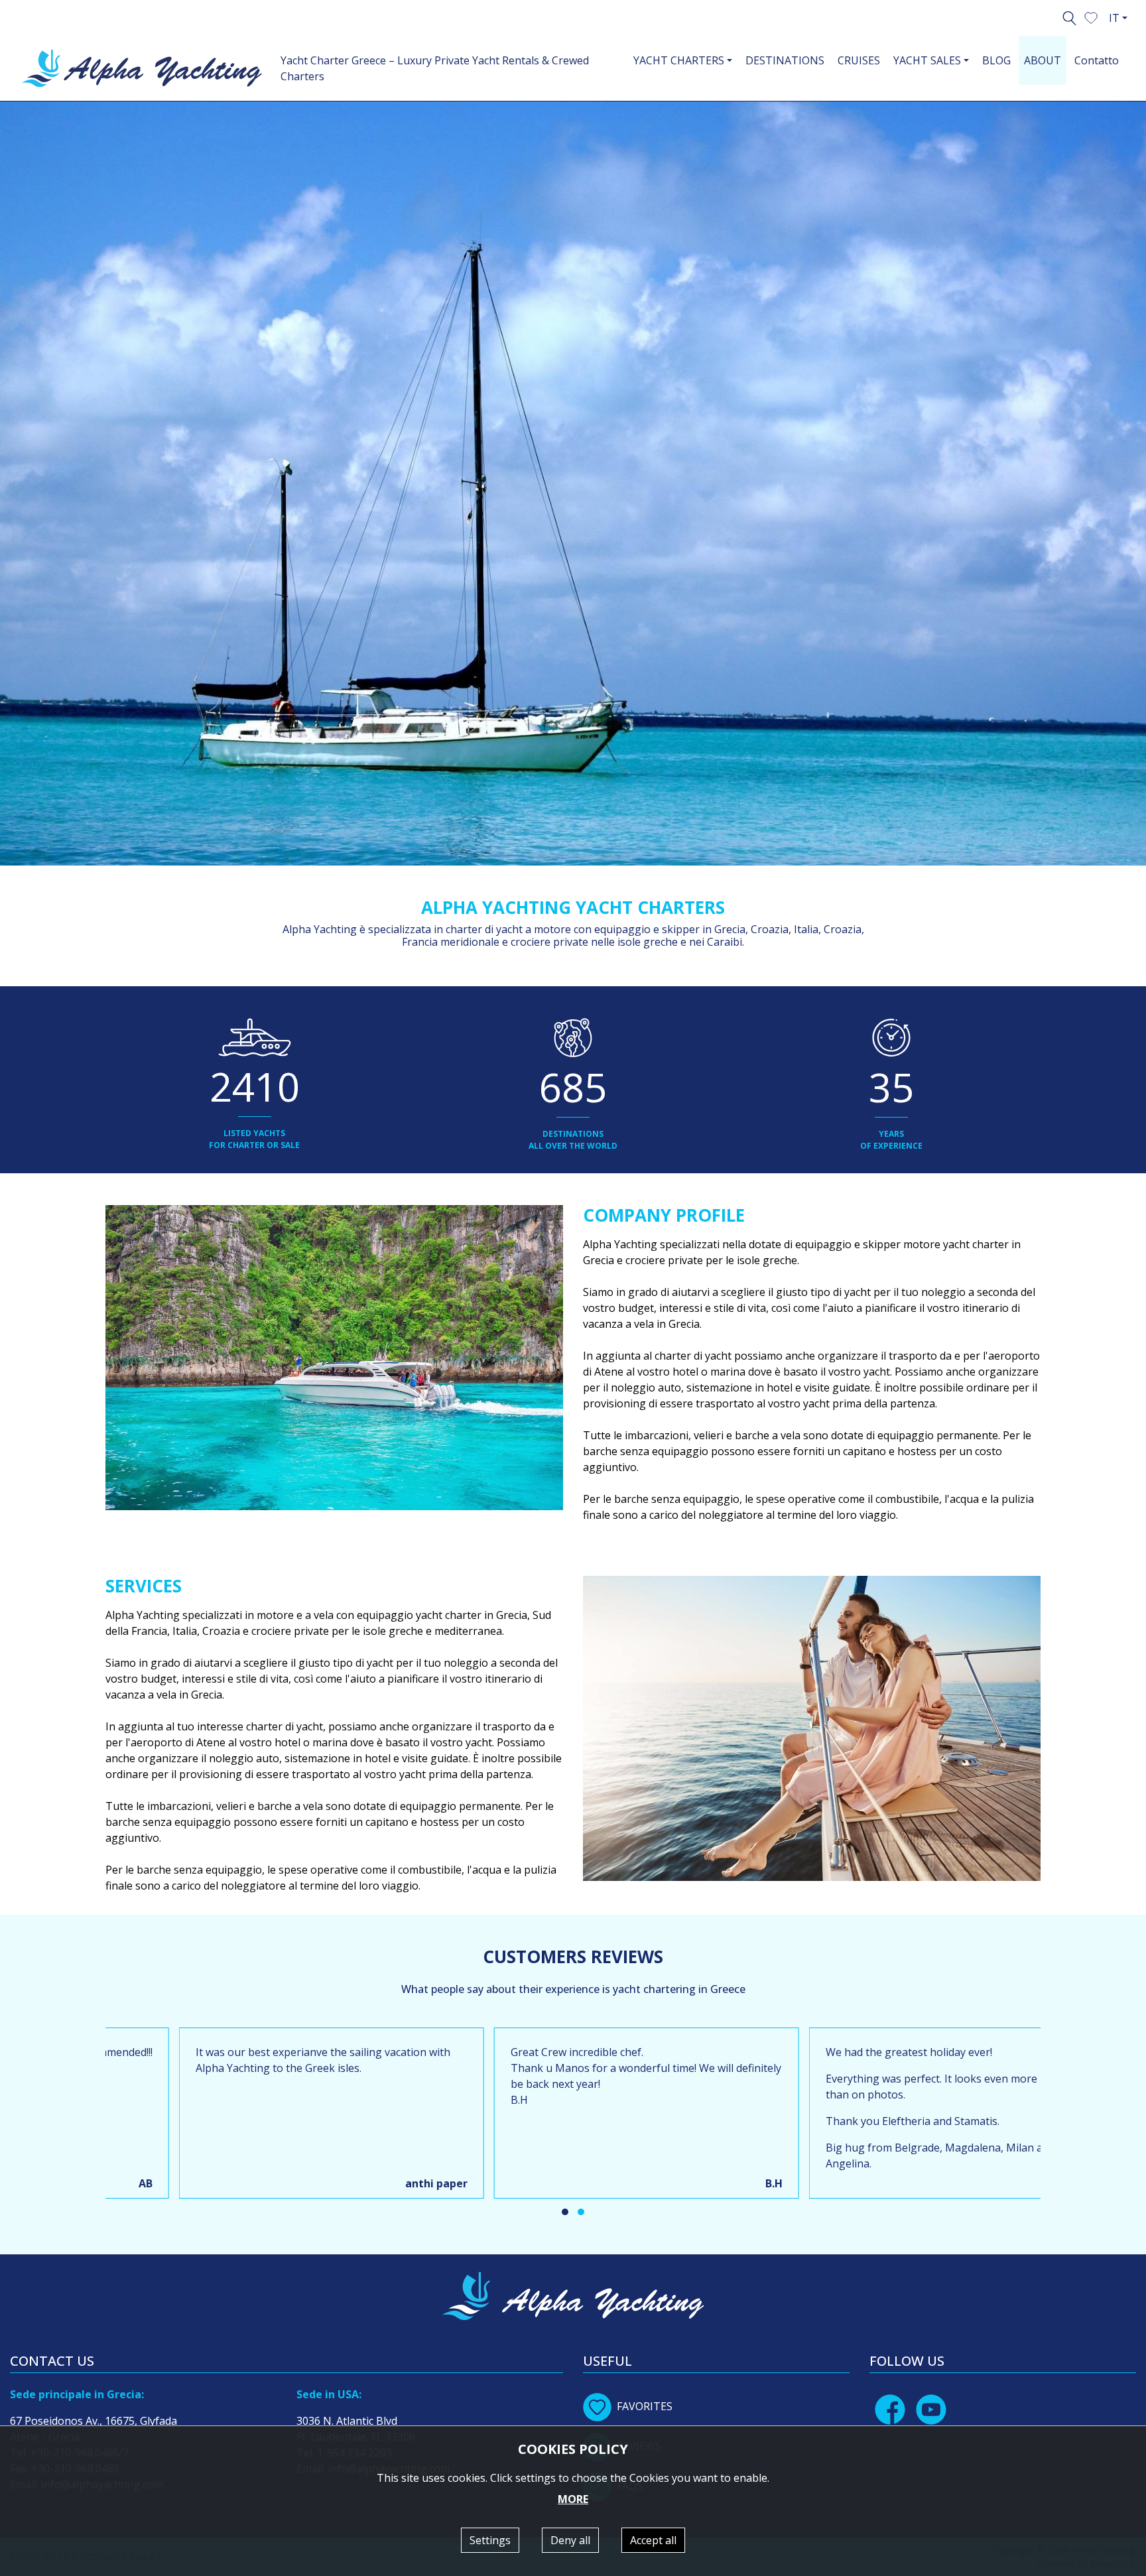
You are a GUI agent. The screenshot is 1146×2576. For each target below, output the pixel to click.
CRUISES (859, 60)
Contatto (1097, 60)
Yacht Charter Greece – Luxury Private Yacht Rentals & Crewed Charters (435, 68)
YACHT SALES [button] (927, 60)
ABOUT (1043, 60)
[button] (1091, 17)
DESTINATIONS (785, 60)
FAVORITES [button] (645, 2406)
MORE (573, 2499)
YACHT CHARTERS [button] (679, 60)
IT (1114, 18)
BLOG (996, 60)
